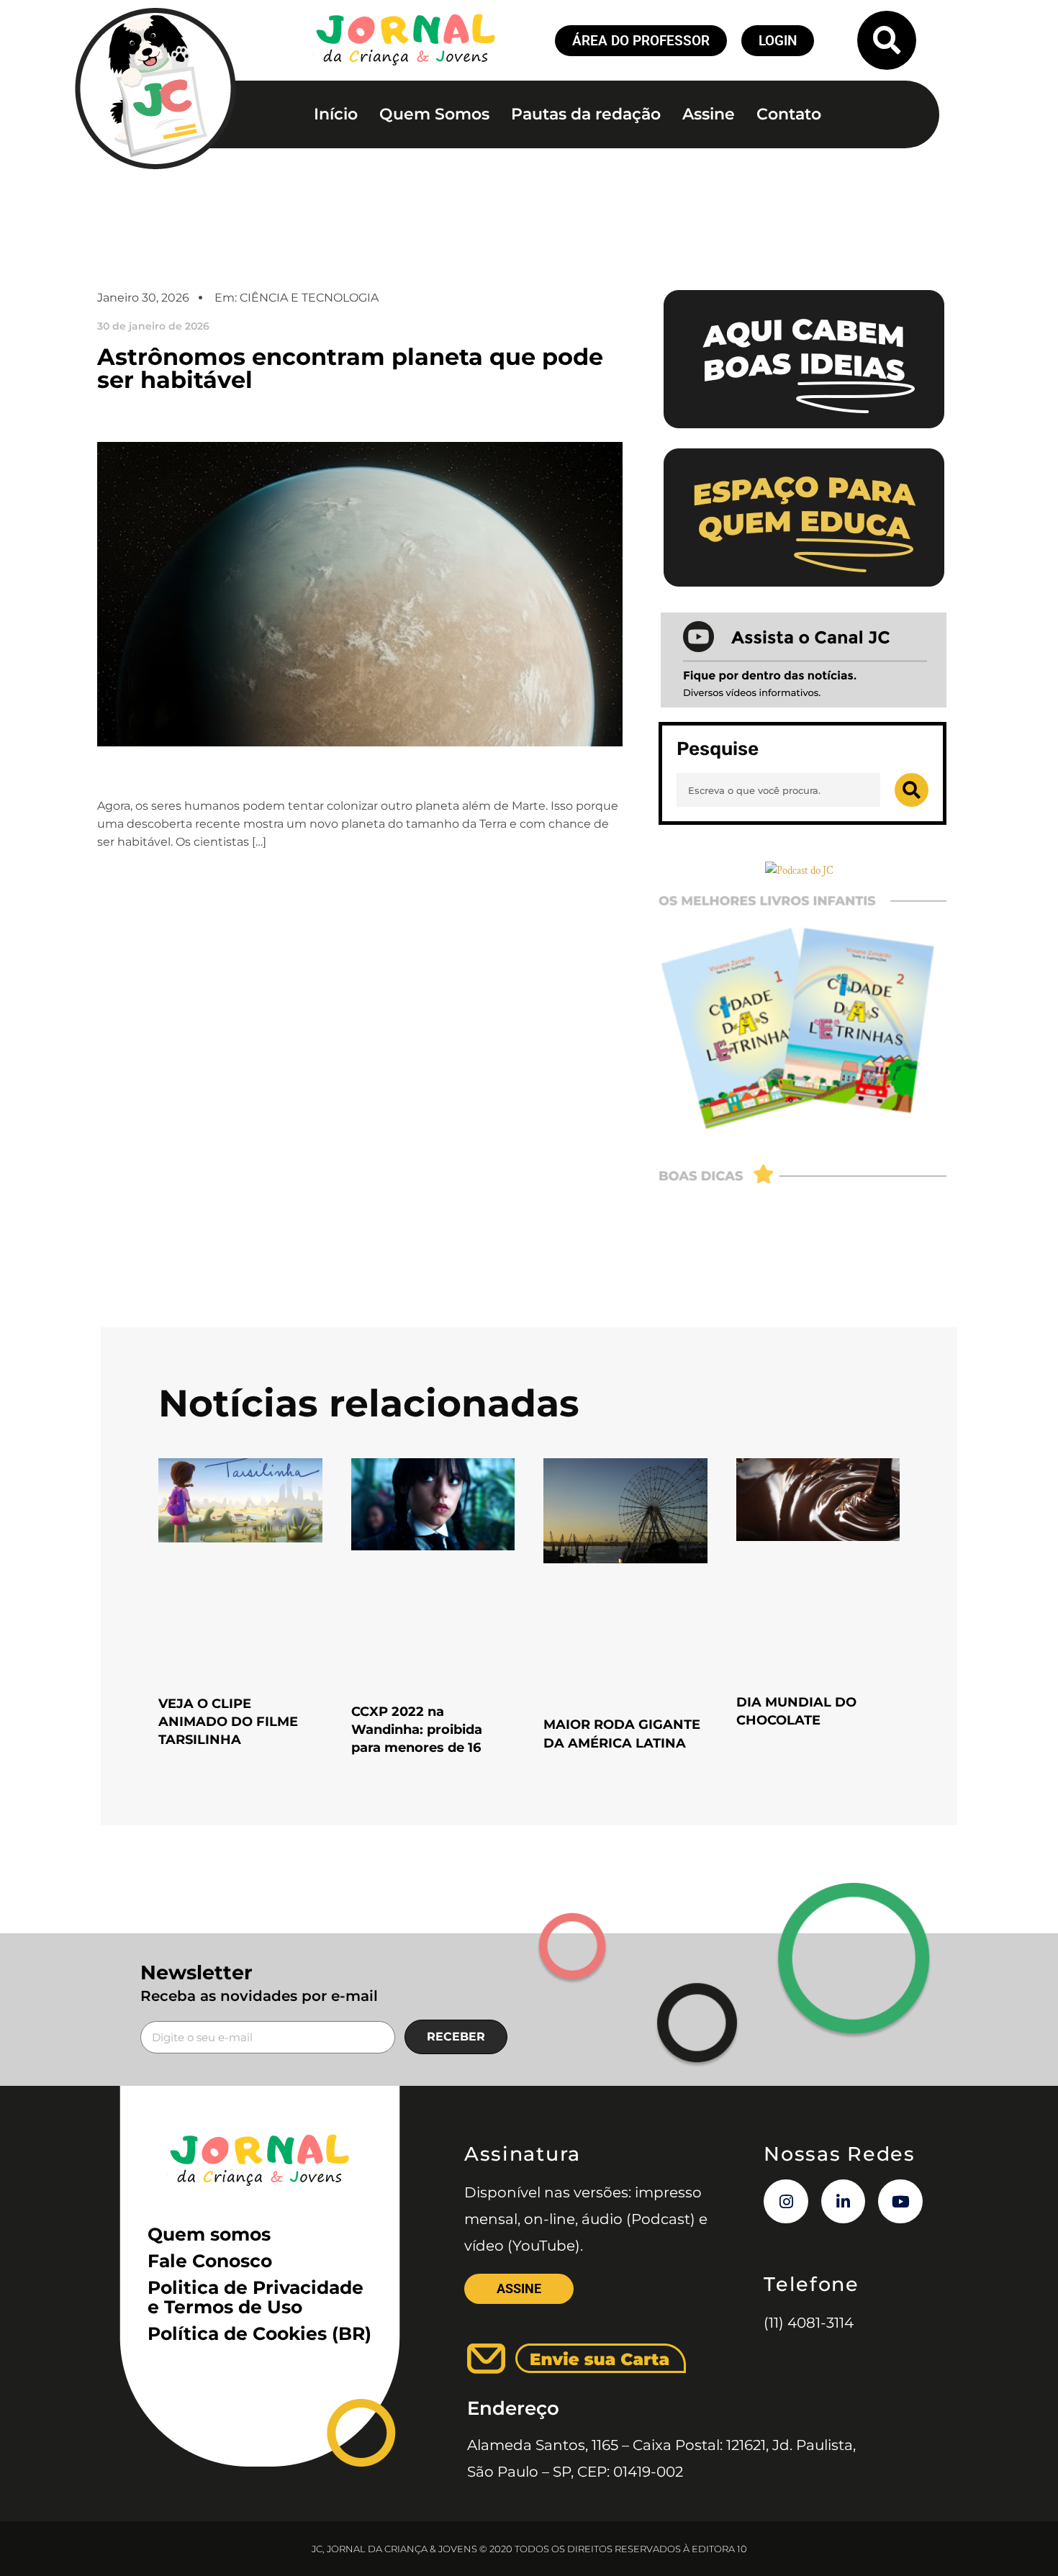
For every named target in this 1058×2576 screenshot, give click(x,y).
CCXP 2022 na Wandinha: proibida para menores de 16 (417, 1730)
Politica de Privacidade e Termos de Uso (256, 2297)
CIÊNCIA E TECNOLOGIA (309, 298)
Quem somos (209, 2234)
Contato (789, 114)
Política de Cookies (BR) (259, 2333)
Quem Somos (434, 114)
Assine (709, 114)
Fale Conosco (210, 2261)
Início (336, 114)
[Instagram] (786, 2202)
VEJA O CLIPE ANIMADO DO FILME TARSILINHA (228, 1722)
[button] (887, 40)
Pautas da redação (586, 114)
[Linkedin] (844, 2202)
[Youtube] (900, 2202)
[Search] (912, 790)
